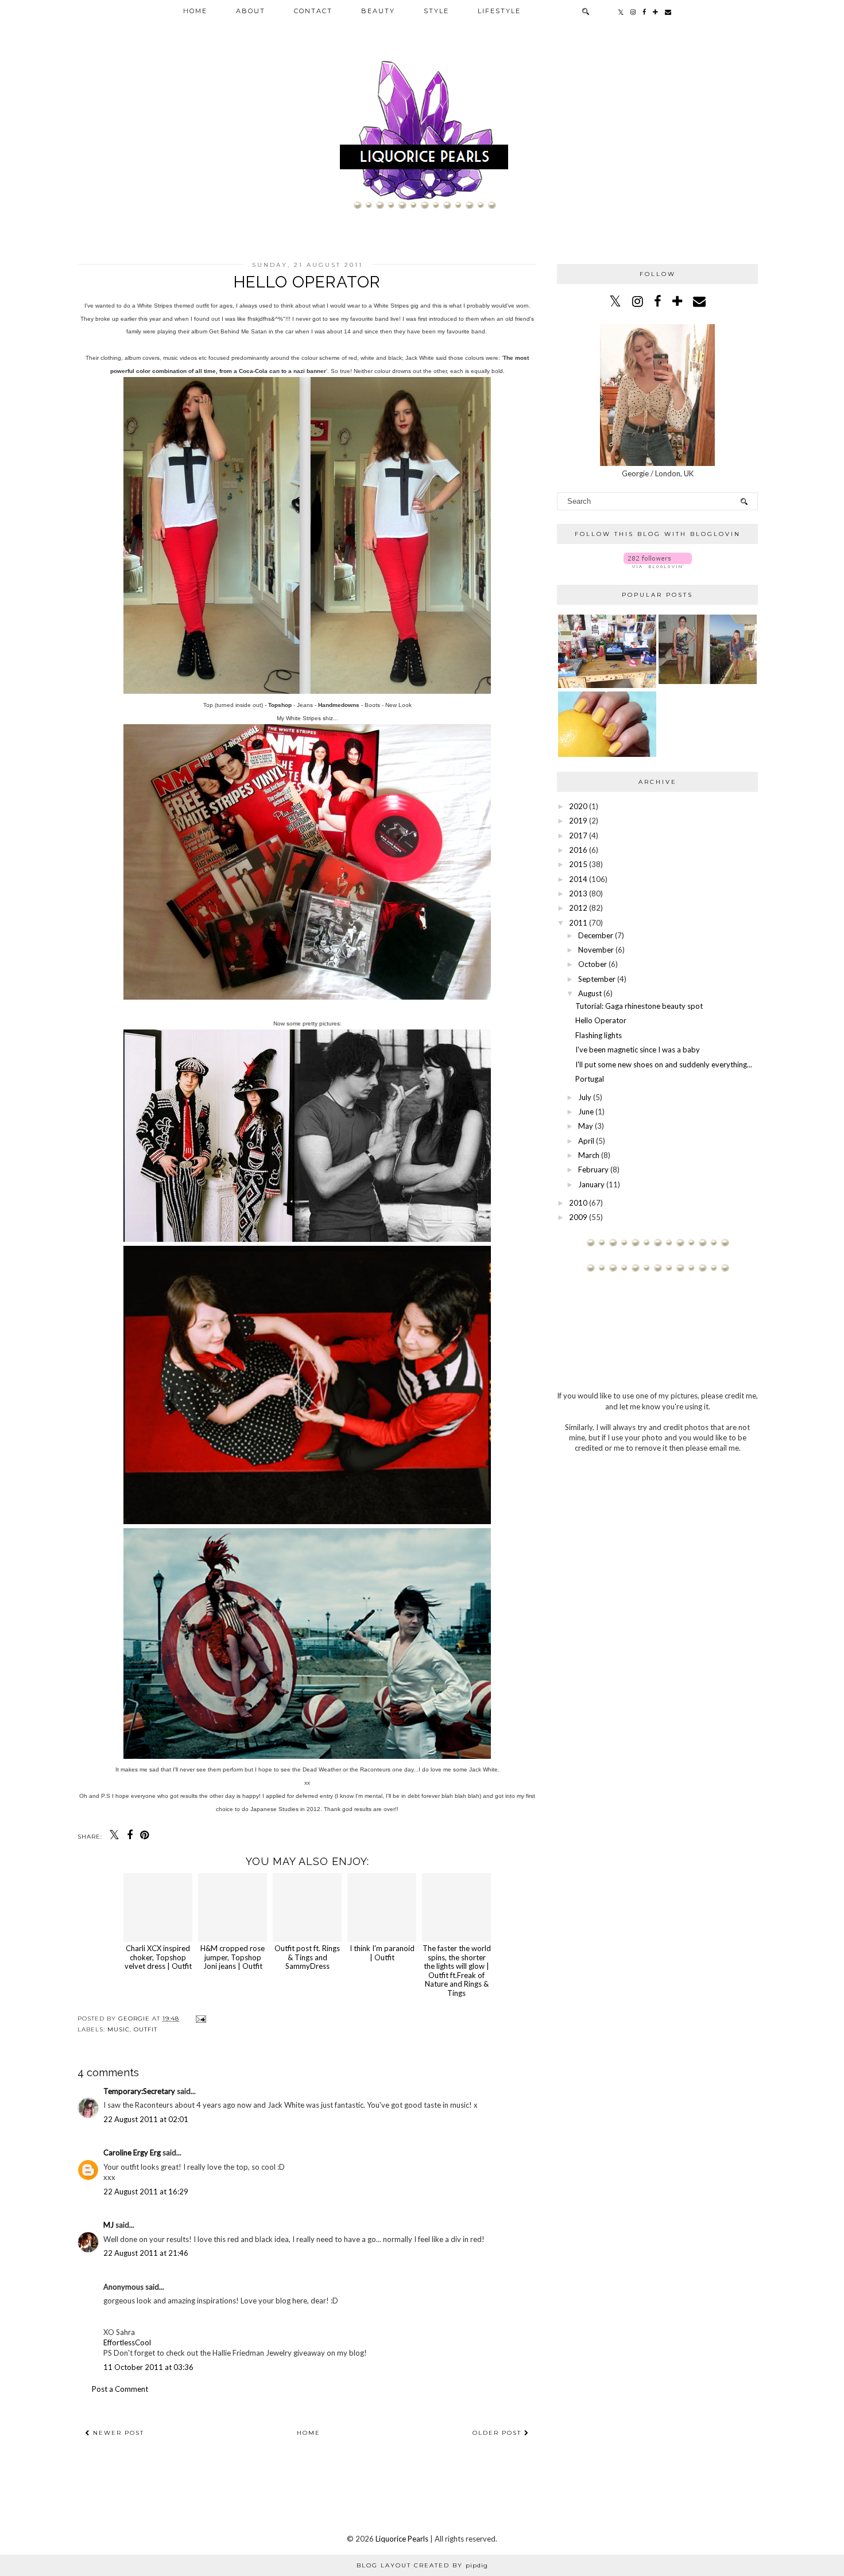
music (119, 2029)
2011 (578, 923)
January (591, 1184)
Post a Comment (120, 2389)
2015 (578, 864)
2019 (578, 821)
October (593, 964)
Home (195, 11)
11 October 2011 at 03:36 (148, 2367)
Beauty (378, 11)
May (586, 1126)
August (590, 993)
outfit (146, 2029)
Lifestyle (499, 11)
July (585, 1097)
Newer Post (117, 2433)
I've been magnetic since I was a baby (638, 1050)
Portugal (590, 1079)
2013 (578, 893)
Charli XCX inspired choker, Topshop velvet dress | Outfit (158, 1957)
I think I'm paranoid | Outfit (382, 1953)
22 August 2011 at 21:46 (146, 2253)
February (593, 1170)
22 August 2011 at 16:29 (146, 2192)
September (597, 979)
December (596, 935)
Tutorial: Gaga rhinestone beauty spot (639, 1006)
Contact (313, 11)
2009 (578, 1217)
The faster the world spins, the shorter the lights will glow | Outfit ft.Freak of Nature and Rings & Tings (457, 1971)
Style (436, 11)
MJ (109, 2225)
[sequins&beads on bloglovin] (658, 565)
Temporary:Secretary (139, 2091)
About (251, 11)
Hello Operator (601, 1020)
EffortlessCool (127, 2342)
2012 (578, 908)
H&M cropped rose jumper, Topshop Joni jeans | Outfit (233, 1957)
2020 (578, 806)
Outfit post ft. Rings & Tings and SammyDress (307, 1957)
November (596, 950)
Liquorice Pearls (402, 2539)
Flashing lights (599, 1035)
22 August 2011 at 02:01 (146, 2119)
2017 (578, 836)
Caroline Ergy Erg (132, 2153)
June (586, 1112)
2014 (578, 879)
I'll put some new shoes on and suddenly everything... (664, 1064)
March (589, 1155)
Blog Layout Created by (422, 2565)
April (586, 1141)
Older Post (498, 2433)
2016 (578, 850)
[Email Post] (200, 2019)
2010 (578, 1203)
